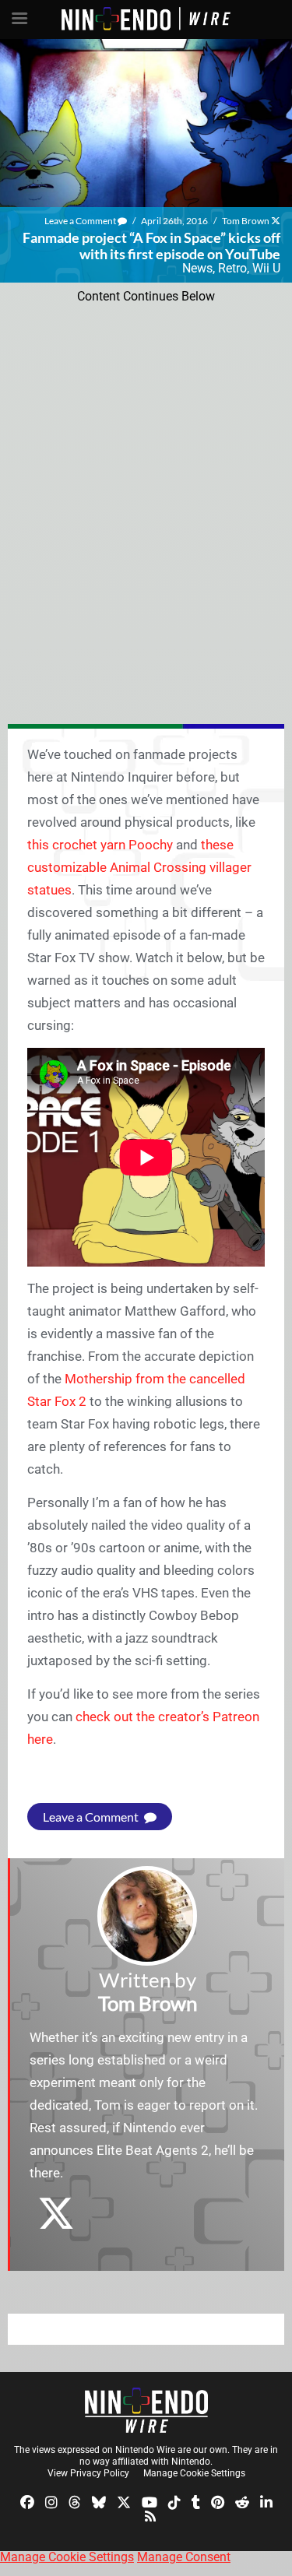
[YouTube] (150, 2502)
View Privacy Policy (88, 2473)
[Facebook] (27, 2502)
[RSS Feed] (150, 2515)
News (197, 268)
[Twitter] (124, 2502)
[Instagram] (51, 2502)
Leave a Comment (81, 221)
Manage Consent (184, 2557)
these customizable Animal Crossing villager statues (139, 867)
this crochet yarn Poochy (100, 845)
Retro (232, 268)
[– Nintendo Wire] (146, 2410)
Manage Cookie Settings (194, 2473)
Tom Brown (246, 221)
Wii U (266, 268)
